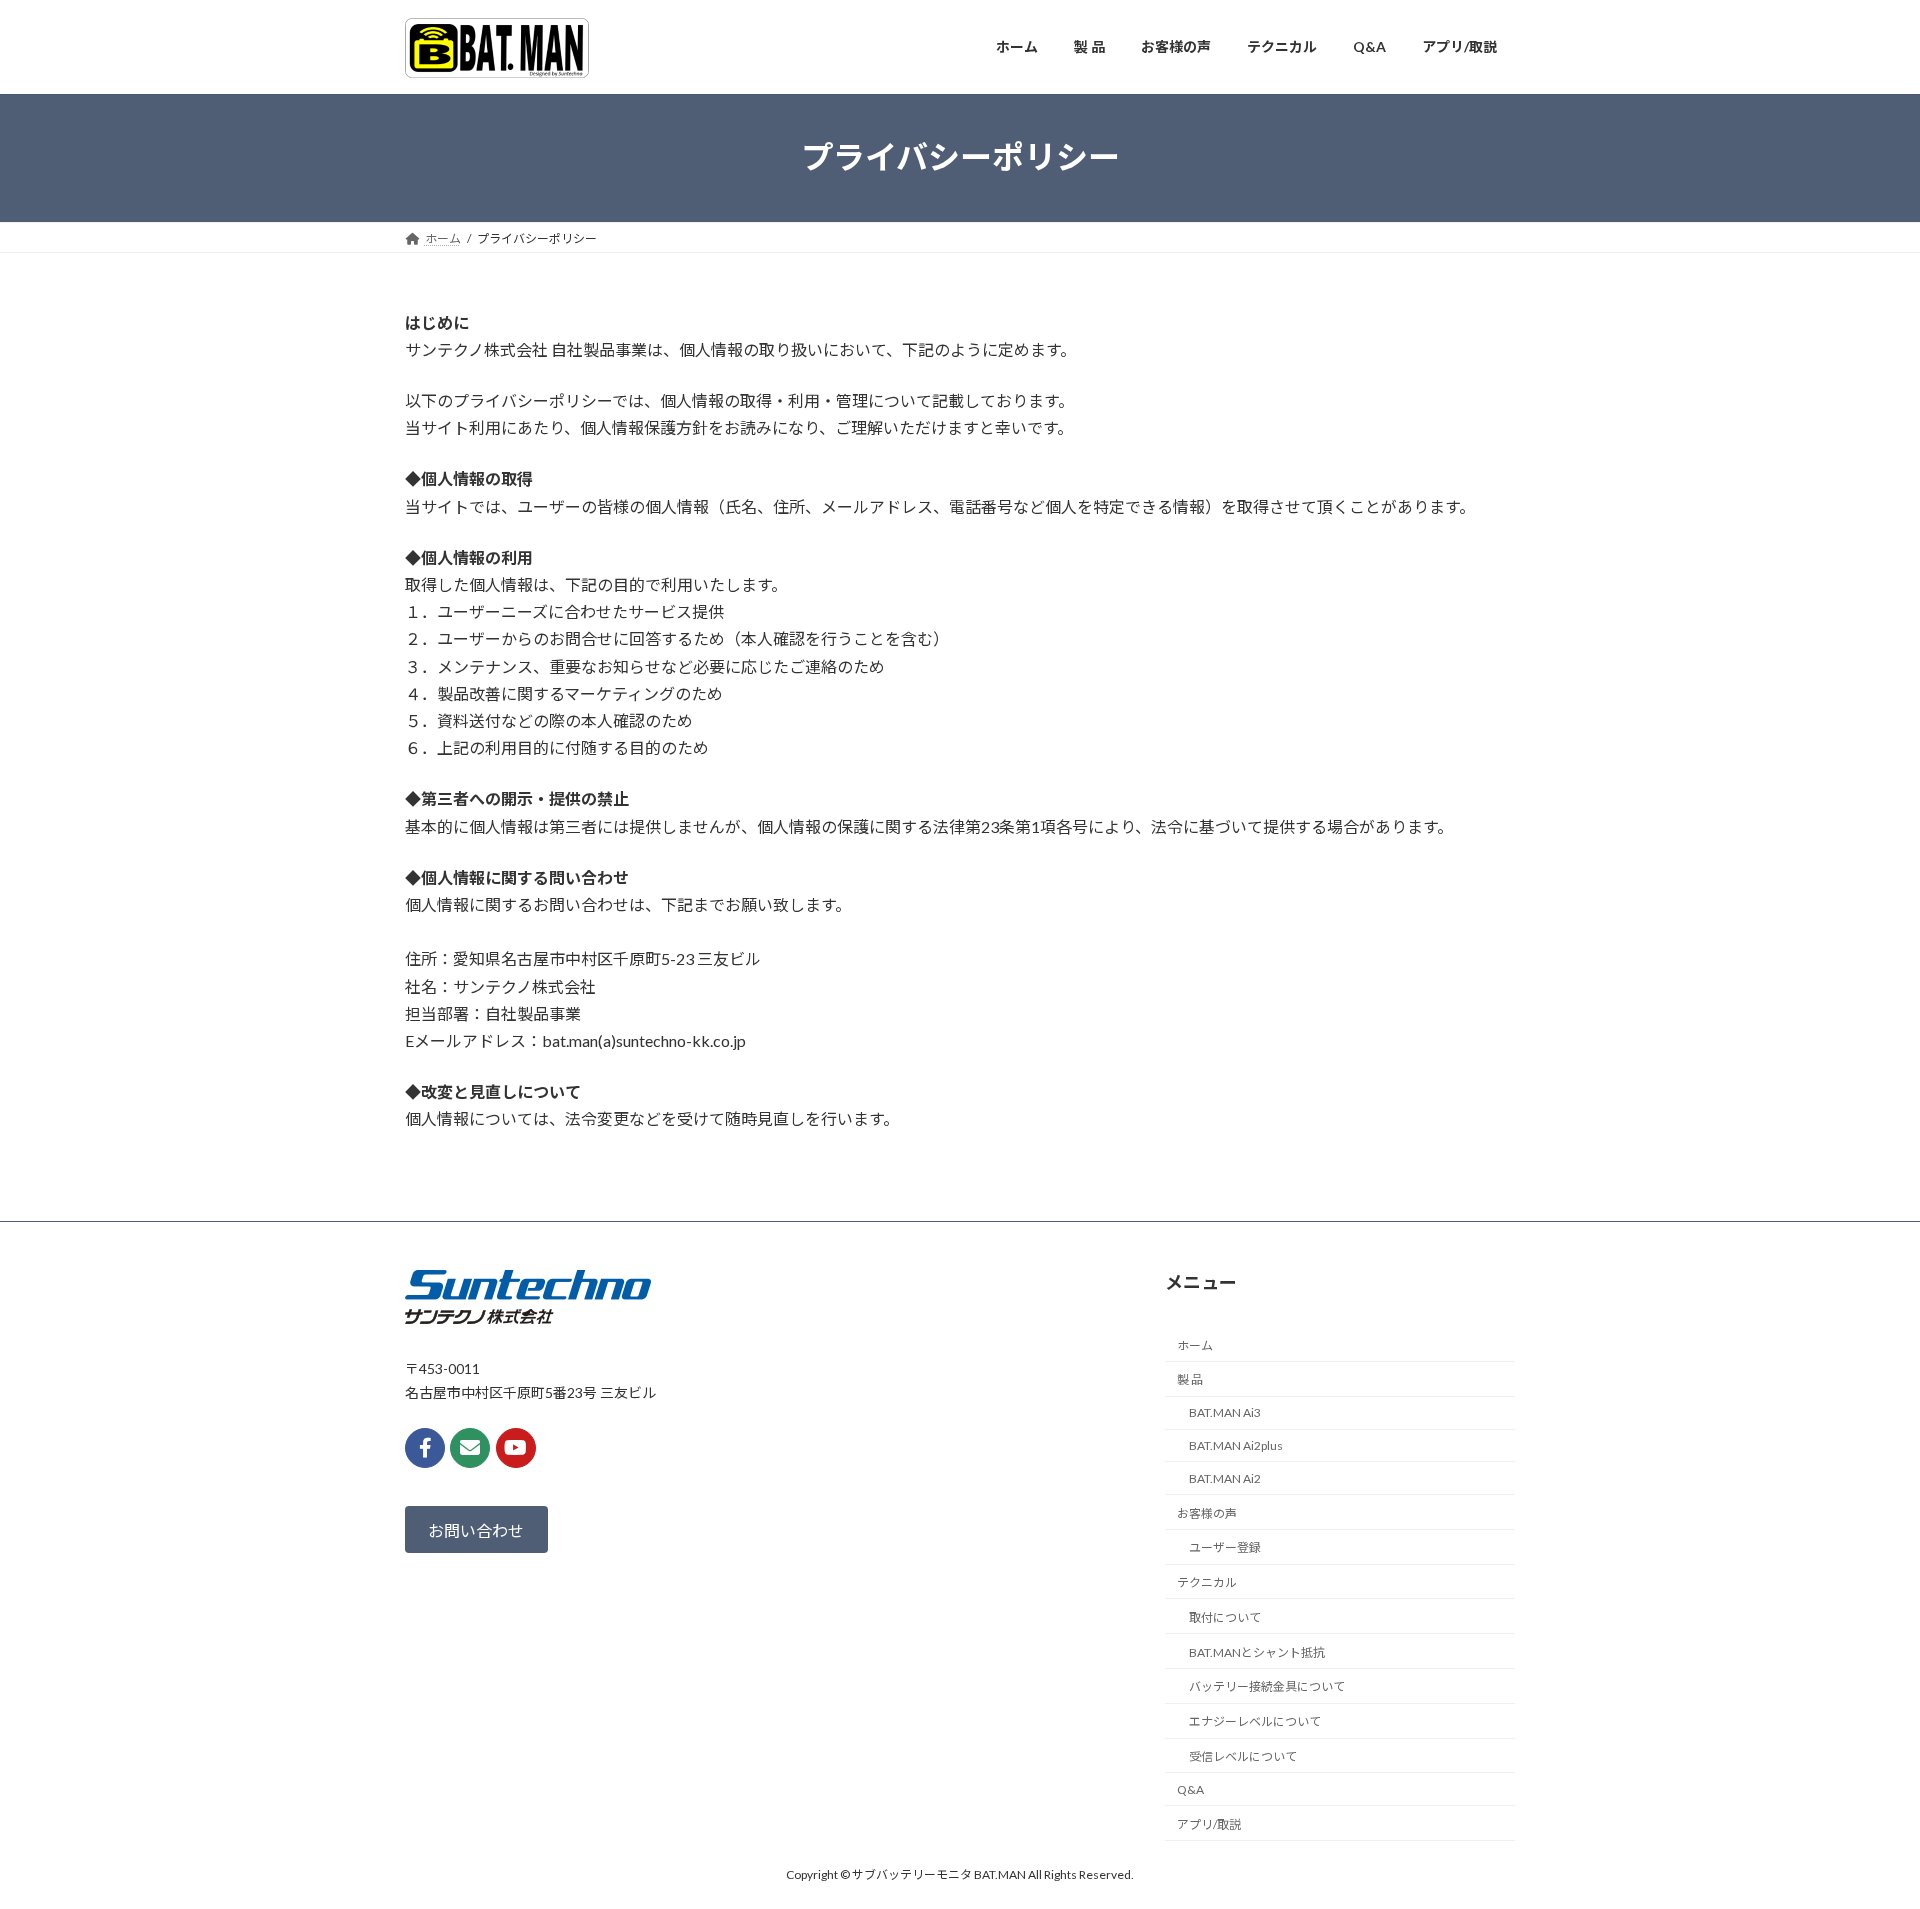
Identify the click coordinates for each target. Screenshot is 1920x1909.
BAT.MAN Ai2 (1225, 1477)
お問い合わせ (476, 1529)
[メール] (470, 1448)
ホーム (1195, 1344)
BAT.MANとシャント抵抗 (1257, 1651)
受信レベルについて (1243, 1756)
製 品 (1190, 1379)
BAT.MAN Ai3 (1225, 1412)
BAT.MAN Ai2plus (1236, 1445)
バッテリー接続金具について (1267, 1686)
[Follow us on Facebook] (425, 1448)
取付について (1225, 1617)
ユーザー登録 (1225, 1547)
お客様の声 (1207, 1512)
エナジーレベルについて (1255, 1721)
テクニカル (1207, 1582)
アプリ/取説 (1209, 1823)
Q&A (1190, 1788)
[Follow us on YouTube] (516, 1448)
